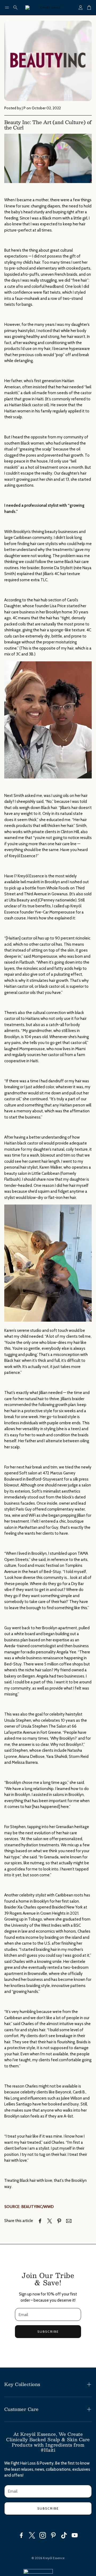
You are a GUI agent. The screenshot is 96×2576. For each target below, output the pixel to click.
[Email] (69, 2221)
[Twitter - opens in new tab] (32, 2535)
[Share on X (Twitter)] (50, 2221)
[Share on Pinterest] (59, 2221)
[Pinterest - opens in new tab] (53, 2535)
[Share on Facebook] (40, 2221)
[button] (7, 8)
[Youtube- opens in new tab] (75, 2535)
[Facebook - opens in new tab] (21, 2535)
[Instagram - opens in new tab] (43, 2535)
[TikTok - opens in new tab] (64, 2535)
